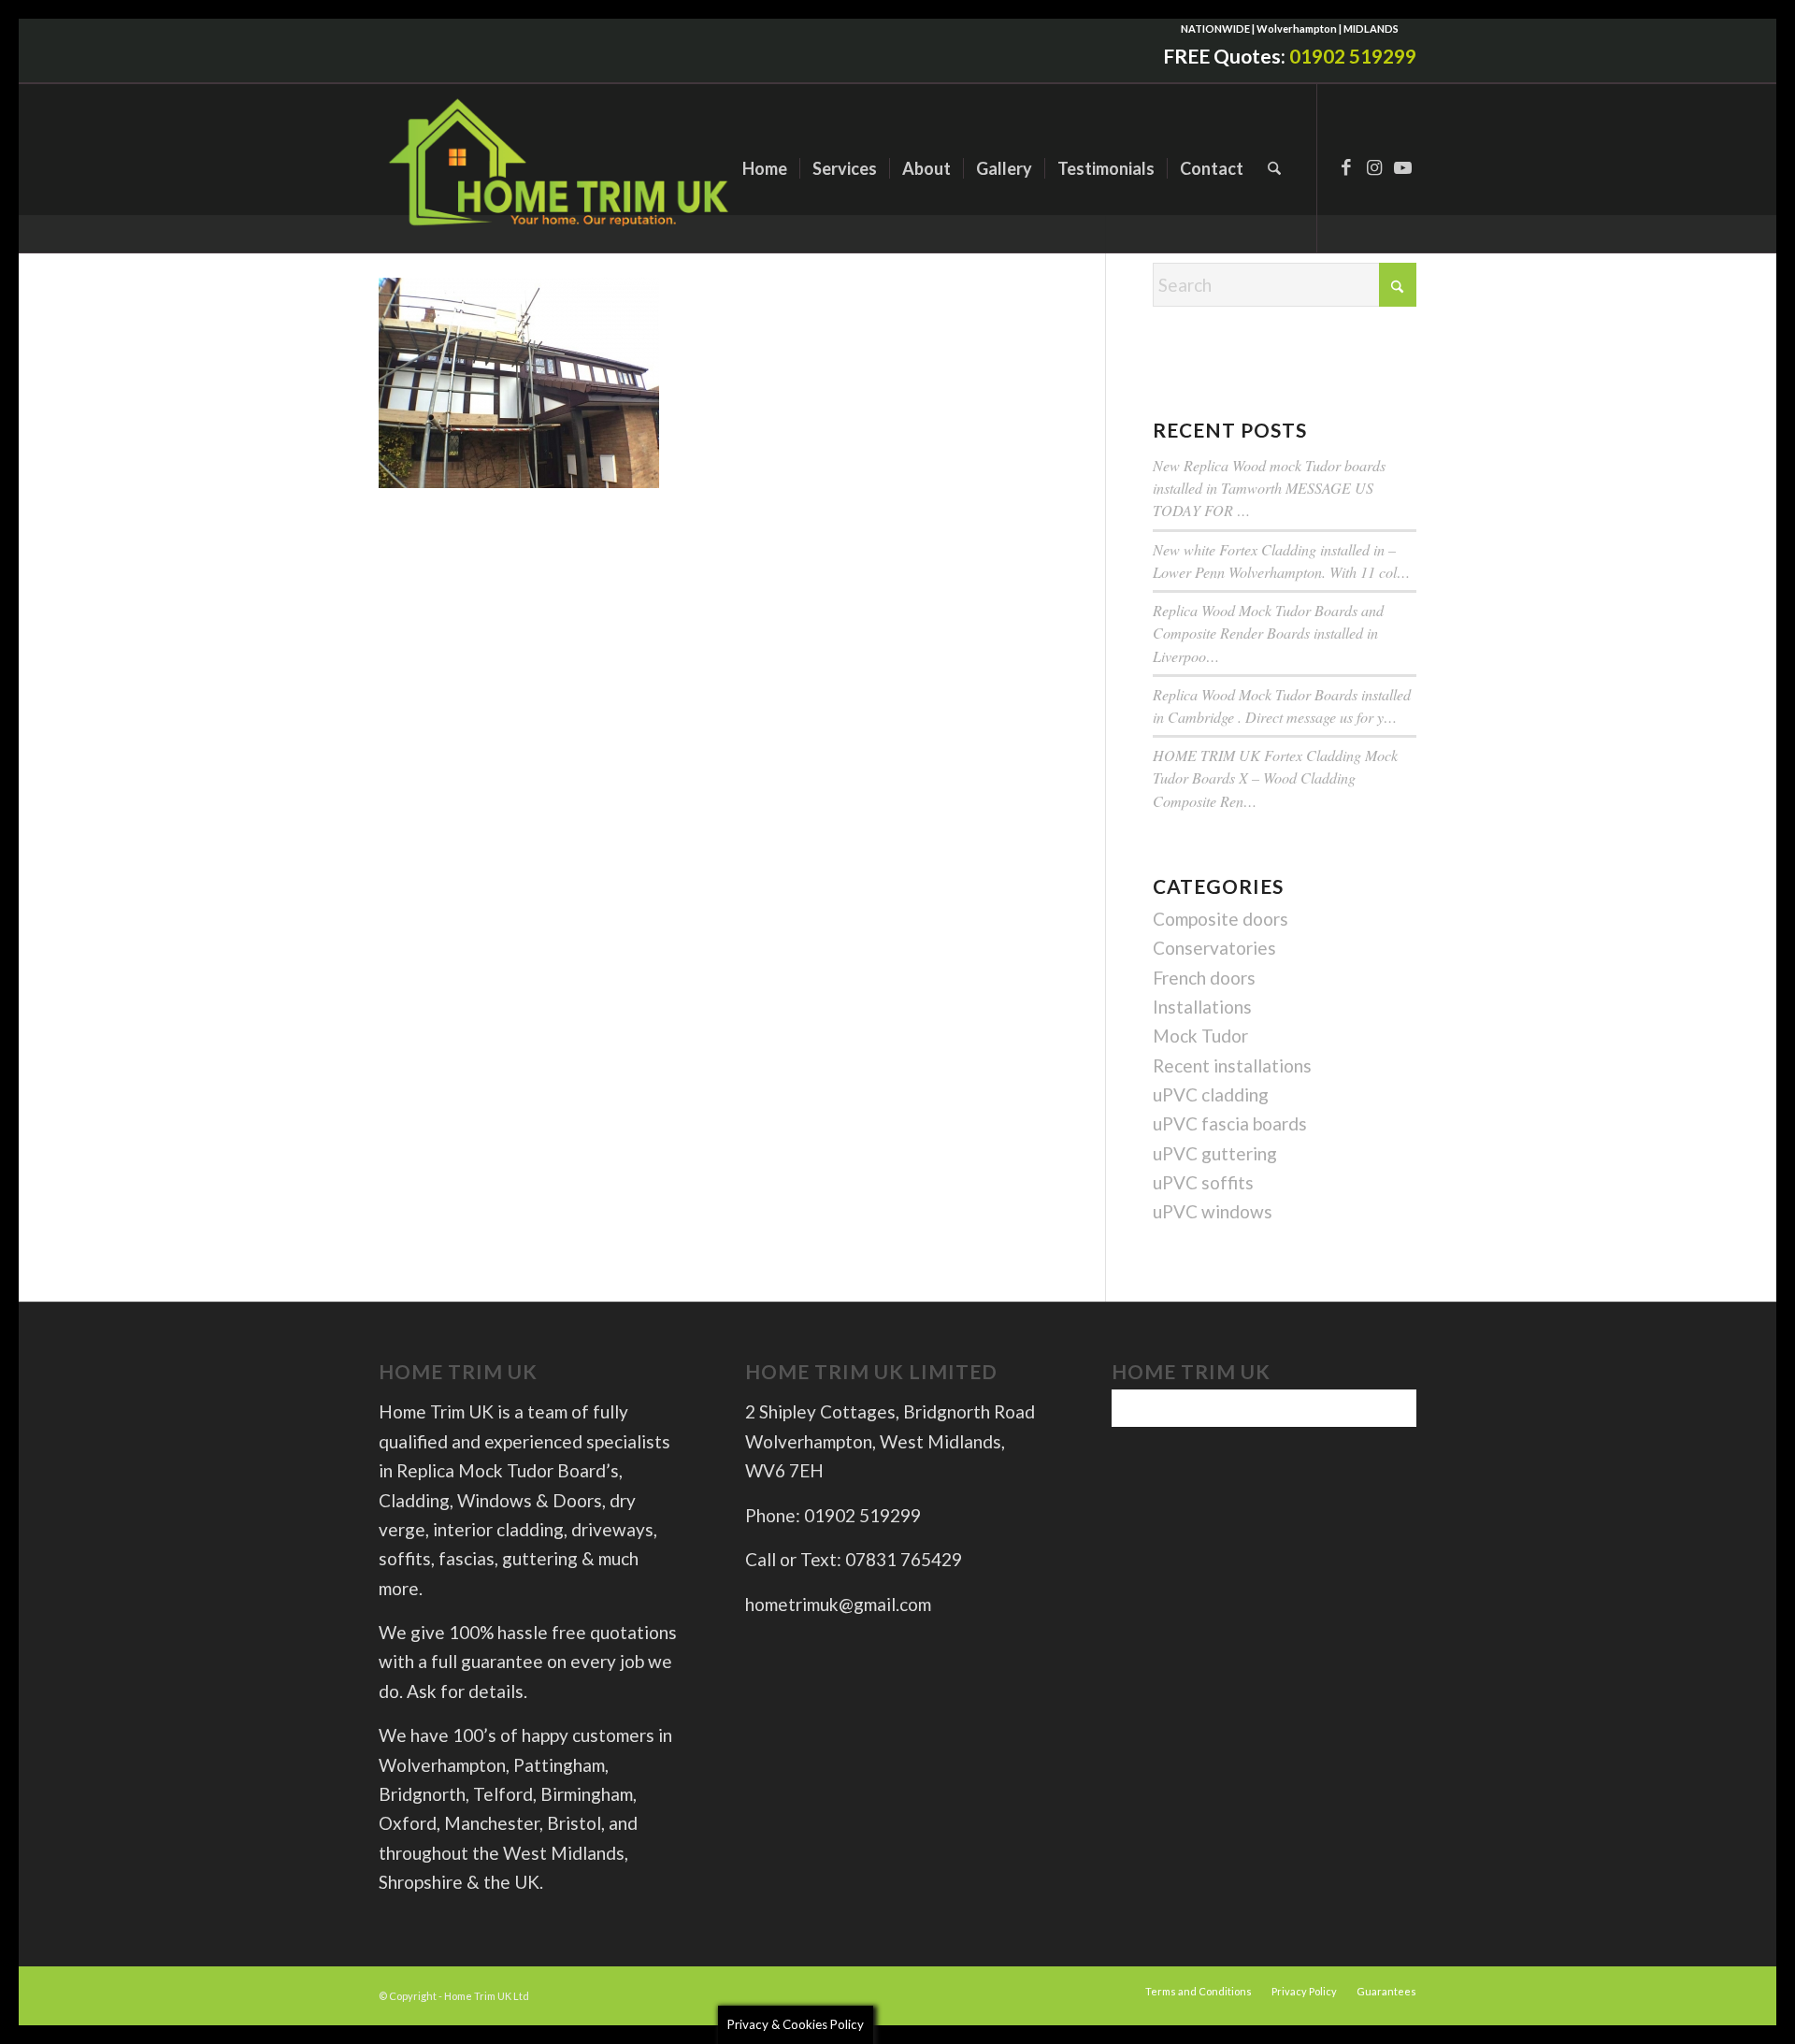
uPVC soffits (1203, 1182)
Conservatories (1214, 948)
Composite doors (1221, 919)
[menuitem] (765, 168)
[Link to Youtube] (1402, 167)
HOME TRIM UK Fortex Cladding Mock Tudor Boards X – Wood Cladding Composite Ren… (1275, 777)
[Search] (1274, 168)
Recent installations (1232, 1065)
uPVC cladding (1211, 1094)
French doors (1204, 978)
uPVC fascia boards (1230, 1123)
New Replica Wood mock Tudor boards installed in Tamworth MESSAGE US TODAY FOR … (1269, 488)
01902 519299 (1353, 56)
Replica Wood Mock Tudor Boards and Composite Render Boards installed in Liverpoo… (1268, 633)
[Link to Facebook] (1346, 167)
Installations (1202, 1007)
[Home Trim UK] (561, 168)
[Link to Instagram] (1374, 167)
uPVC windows (1213, 1211)
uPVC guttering (1215, 1153)
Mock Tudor (1200, 1036)
